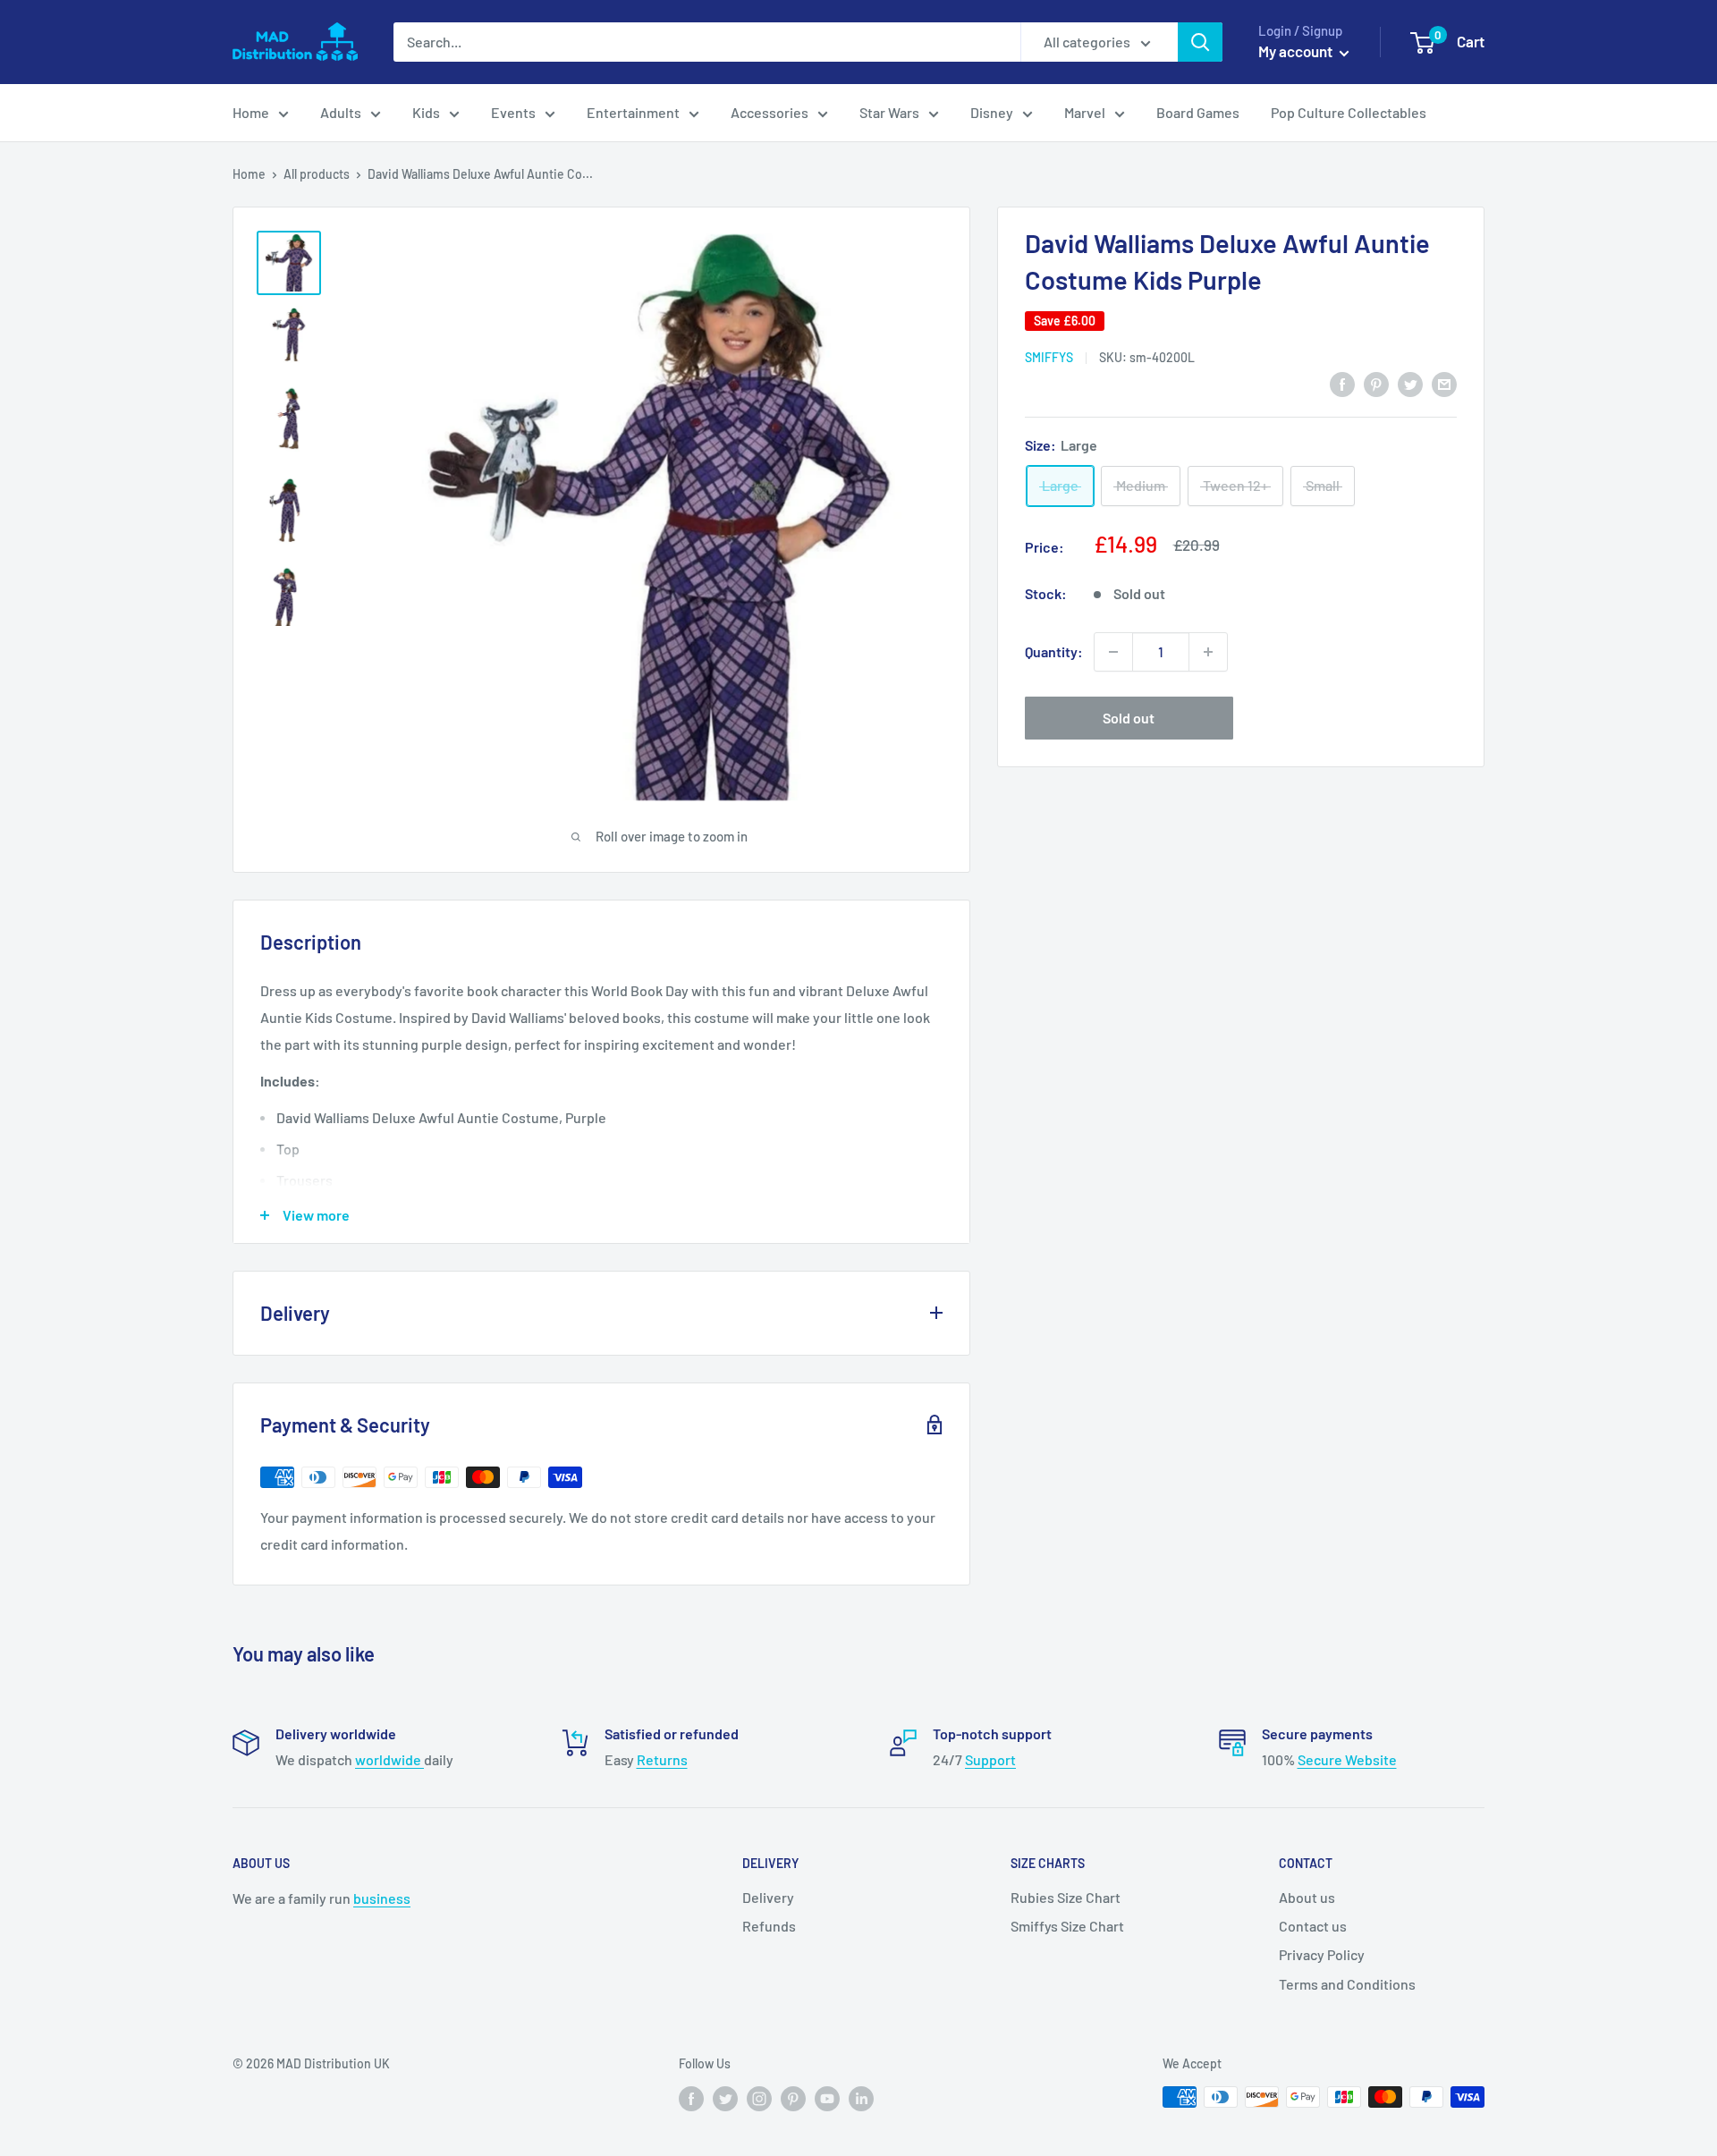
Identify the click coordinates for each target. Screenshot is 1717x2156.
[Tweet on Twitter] (1410, 383)
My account (1297, 51)
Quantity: (1054, 651)
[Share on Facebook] (1342, 383)
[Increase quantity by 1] (1208, 652)
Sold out (1129, 718)
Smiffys (1049, 357)
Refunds (769, 1926)
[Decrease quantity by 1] (1113, 652)
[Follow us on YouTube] (827, 2099)
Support (990, 1759)
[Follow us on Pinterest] (793, 2099)
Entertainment (633, 112)
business (382, 1898)
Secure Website (1347, 1759)
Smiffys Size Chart (1067, 1926)
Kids (426, 112)
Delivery (768, 1897)
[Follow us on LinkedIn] (861, 2099)
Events (513, 112)
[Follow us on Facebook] (691, 2099)
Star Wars (889, 112)
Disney (992, 112)
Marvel (1085, 112)
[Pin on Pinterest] (1376, 383)
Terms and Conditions (1347, 1984)
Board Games (1198, 112)
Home (251, 112)
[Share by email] (1444, 383)
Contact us (1313, 1926)
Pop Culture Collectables (1349, 112)
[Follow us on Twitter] (725, 2099)
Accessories (770, 112)
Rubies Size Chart (1066, 1897)
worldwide (389, 1759)
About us (1307, 1897)
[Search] (1200, 42)
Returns (662, 1759)
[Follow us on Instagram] (759, 2099)
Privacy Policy (1322, 1954)
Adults (341, 112)
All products (317, 174)
